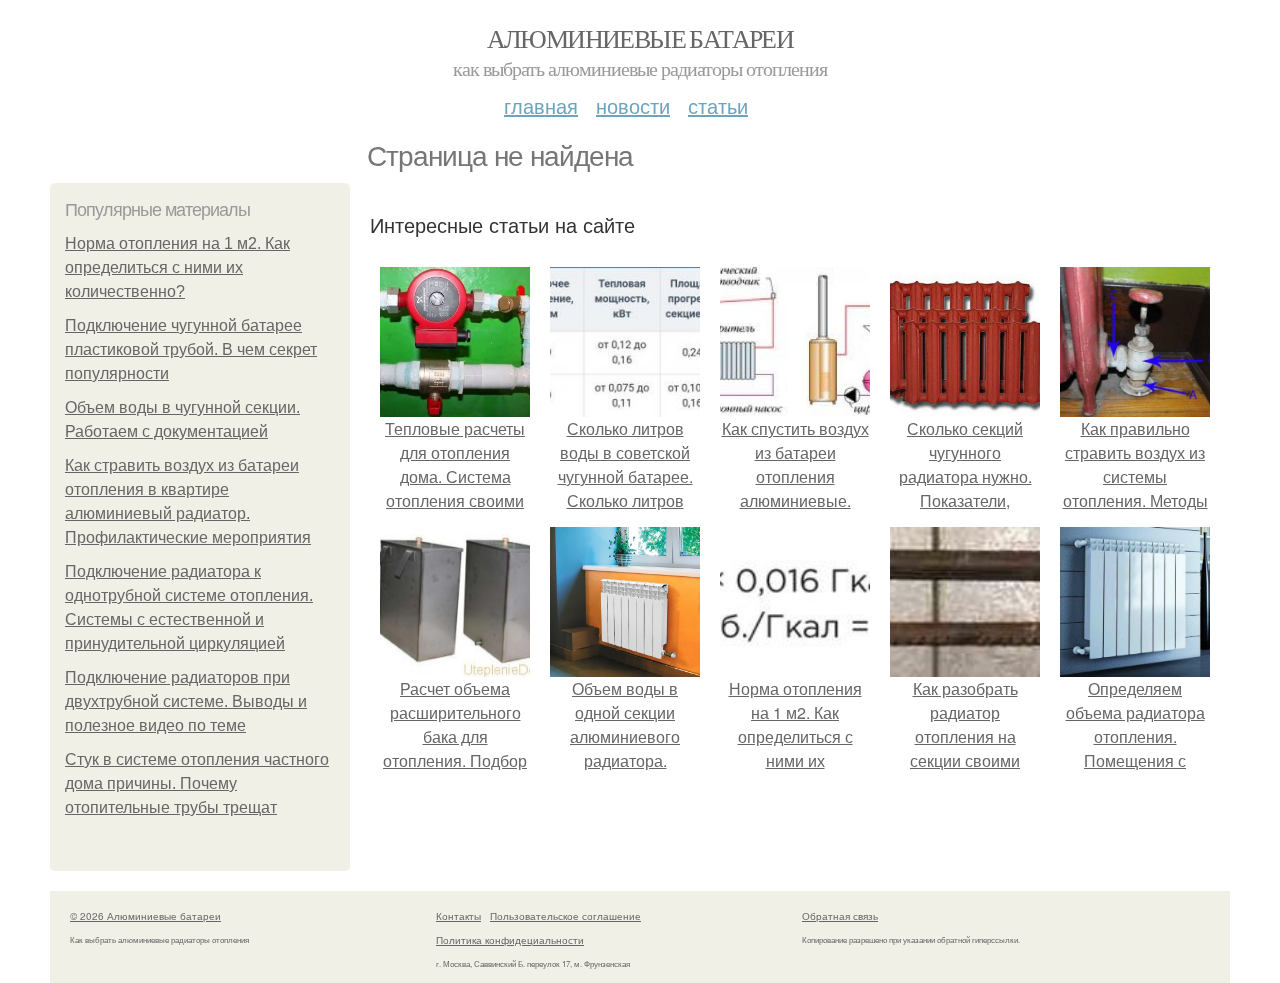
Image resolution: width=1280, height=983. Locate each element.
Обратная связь (840, 916)
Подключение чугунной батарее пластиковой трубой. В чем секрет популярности (191, 349)
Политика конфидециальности (510, 940)
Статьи (718, 105)
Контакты (458, 916)
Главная (541, 105)
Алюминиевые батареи (640, 38)
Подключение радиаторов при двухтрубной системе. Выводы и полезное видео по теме (186, 701)
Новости (633, 105)
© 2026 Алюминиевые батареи (145, 916)
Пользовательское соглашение (565, 916)
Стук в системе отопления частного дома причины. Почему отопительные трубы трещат (197, 783)
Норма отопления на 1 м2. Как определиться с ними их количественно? (177, 267)
